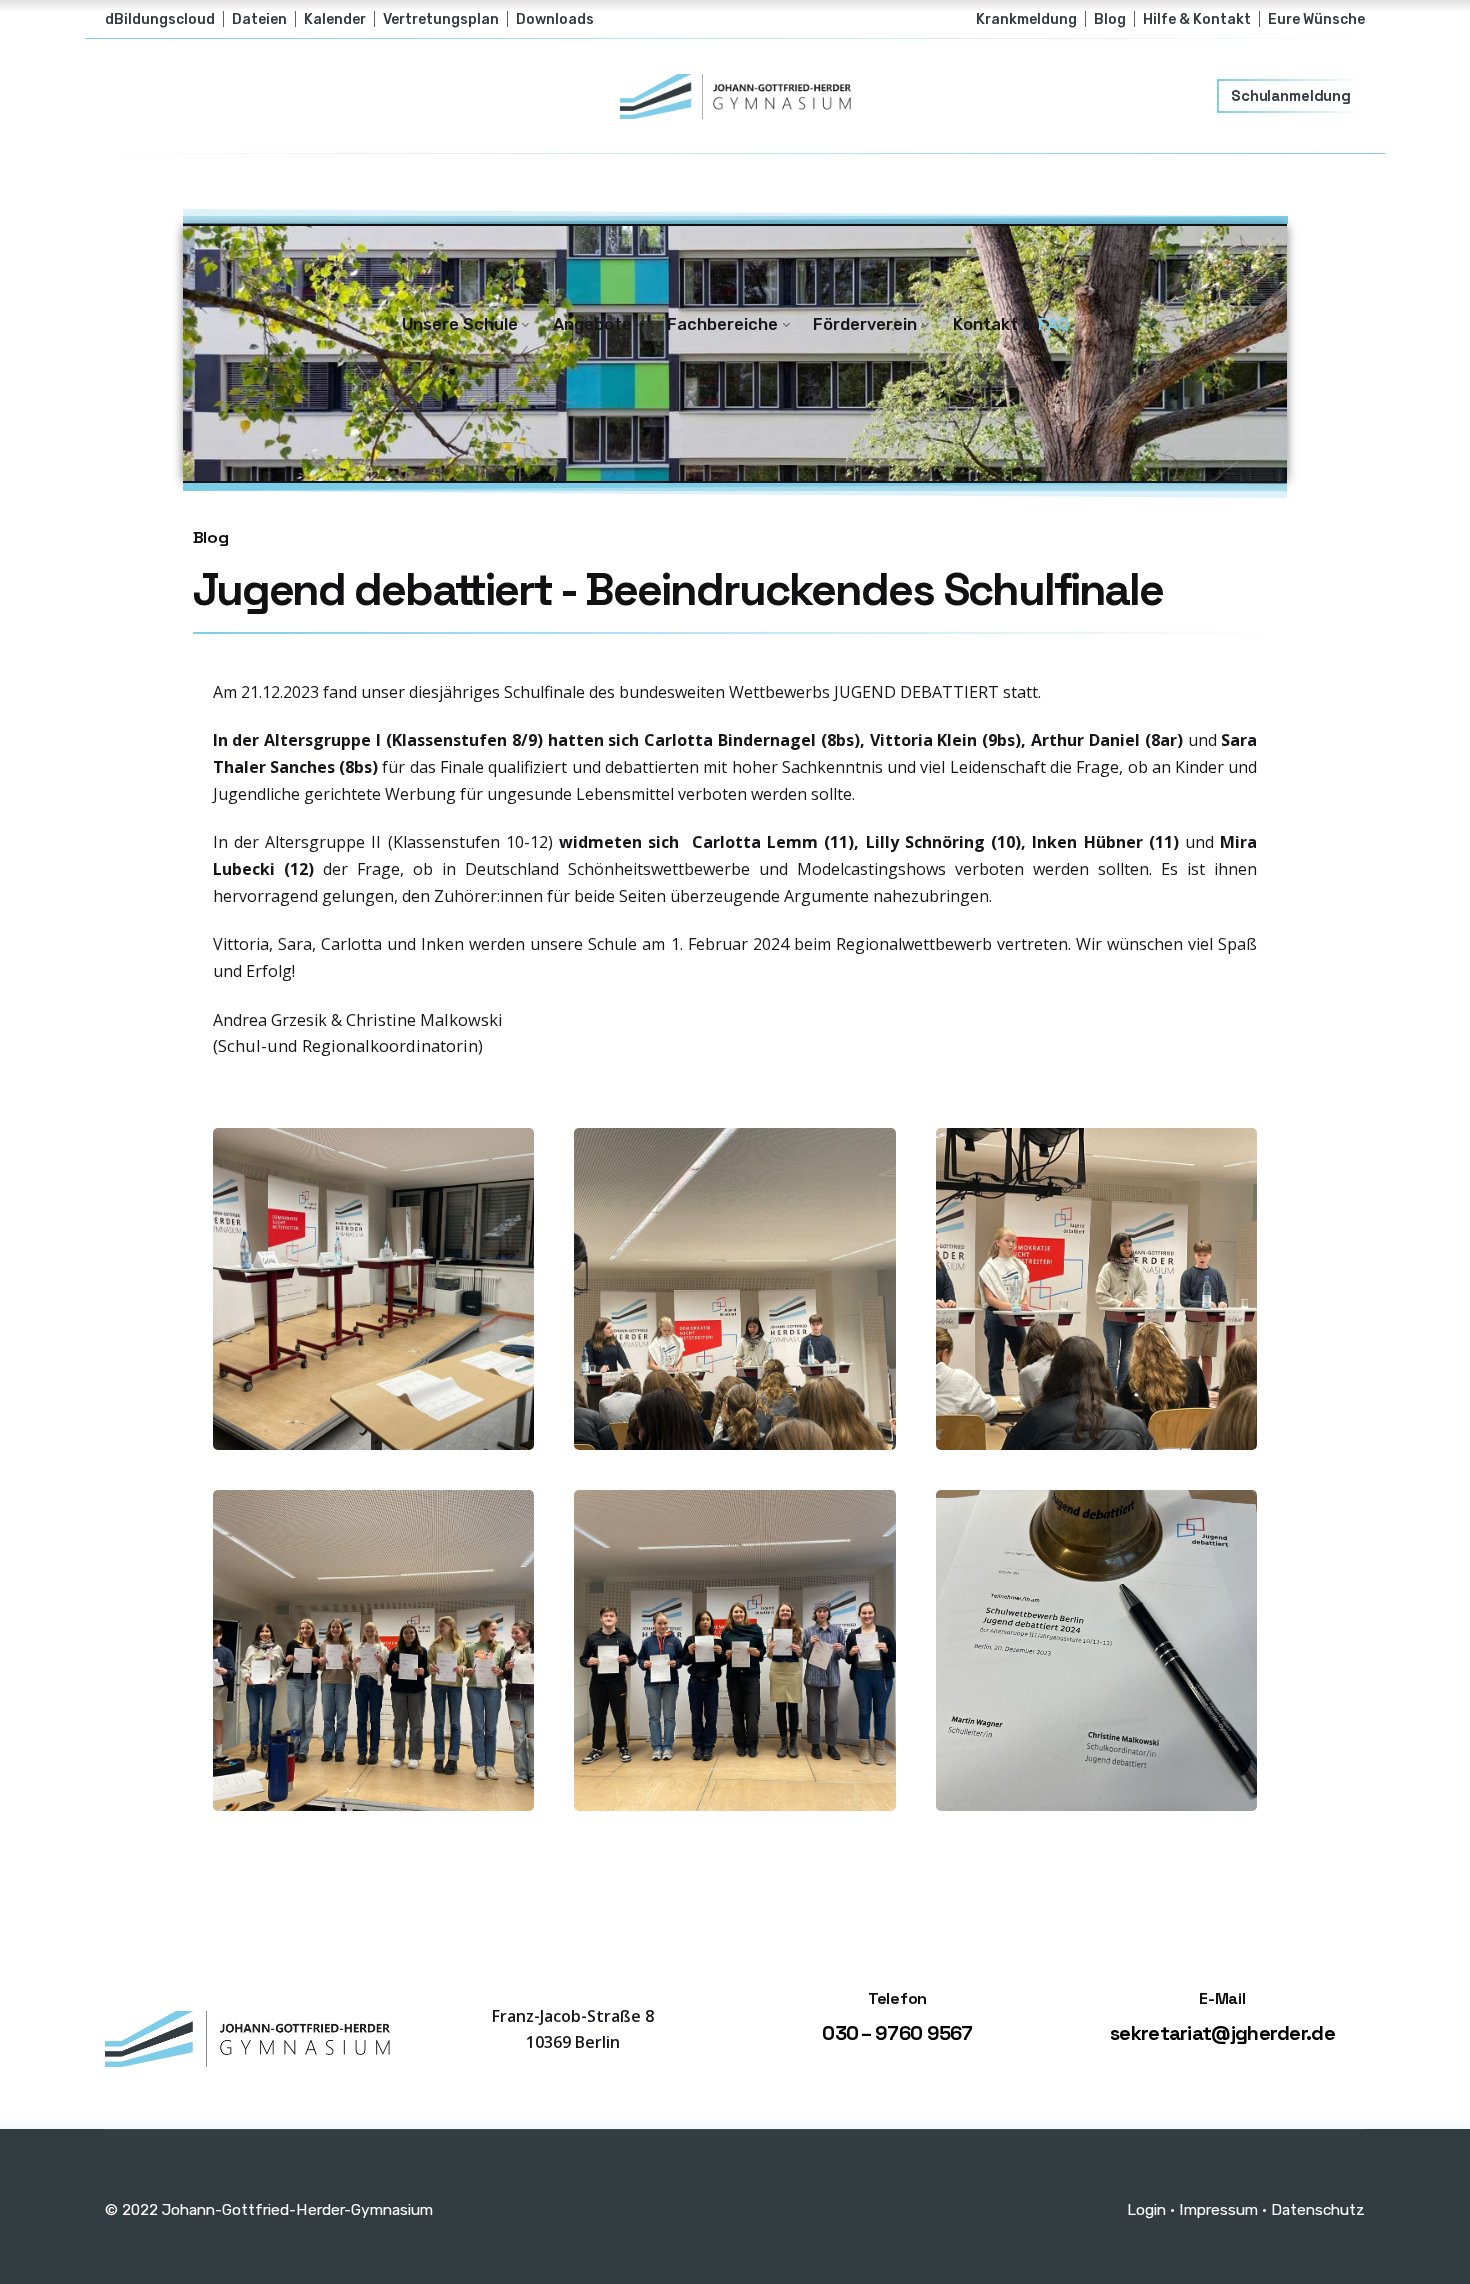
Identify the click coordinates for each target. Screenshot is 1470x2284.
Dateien (259, 19)
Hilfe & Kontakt (1197, 19)
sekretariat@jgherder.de (1222, 2033)
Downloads (555, 19)
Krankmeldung (1026, 19)
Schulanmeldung (1291, 95)
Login (1146, 2209)
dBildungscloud (160, 19)
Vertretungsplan (441, 19)
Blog (1110, 19)
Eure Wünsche (1316, 19)
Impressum (1218, 2209)
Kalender (335, 19)
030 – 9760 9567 (897, 2033)
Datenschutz (1318, 2209)
